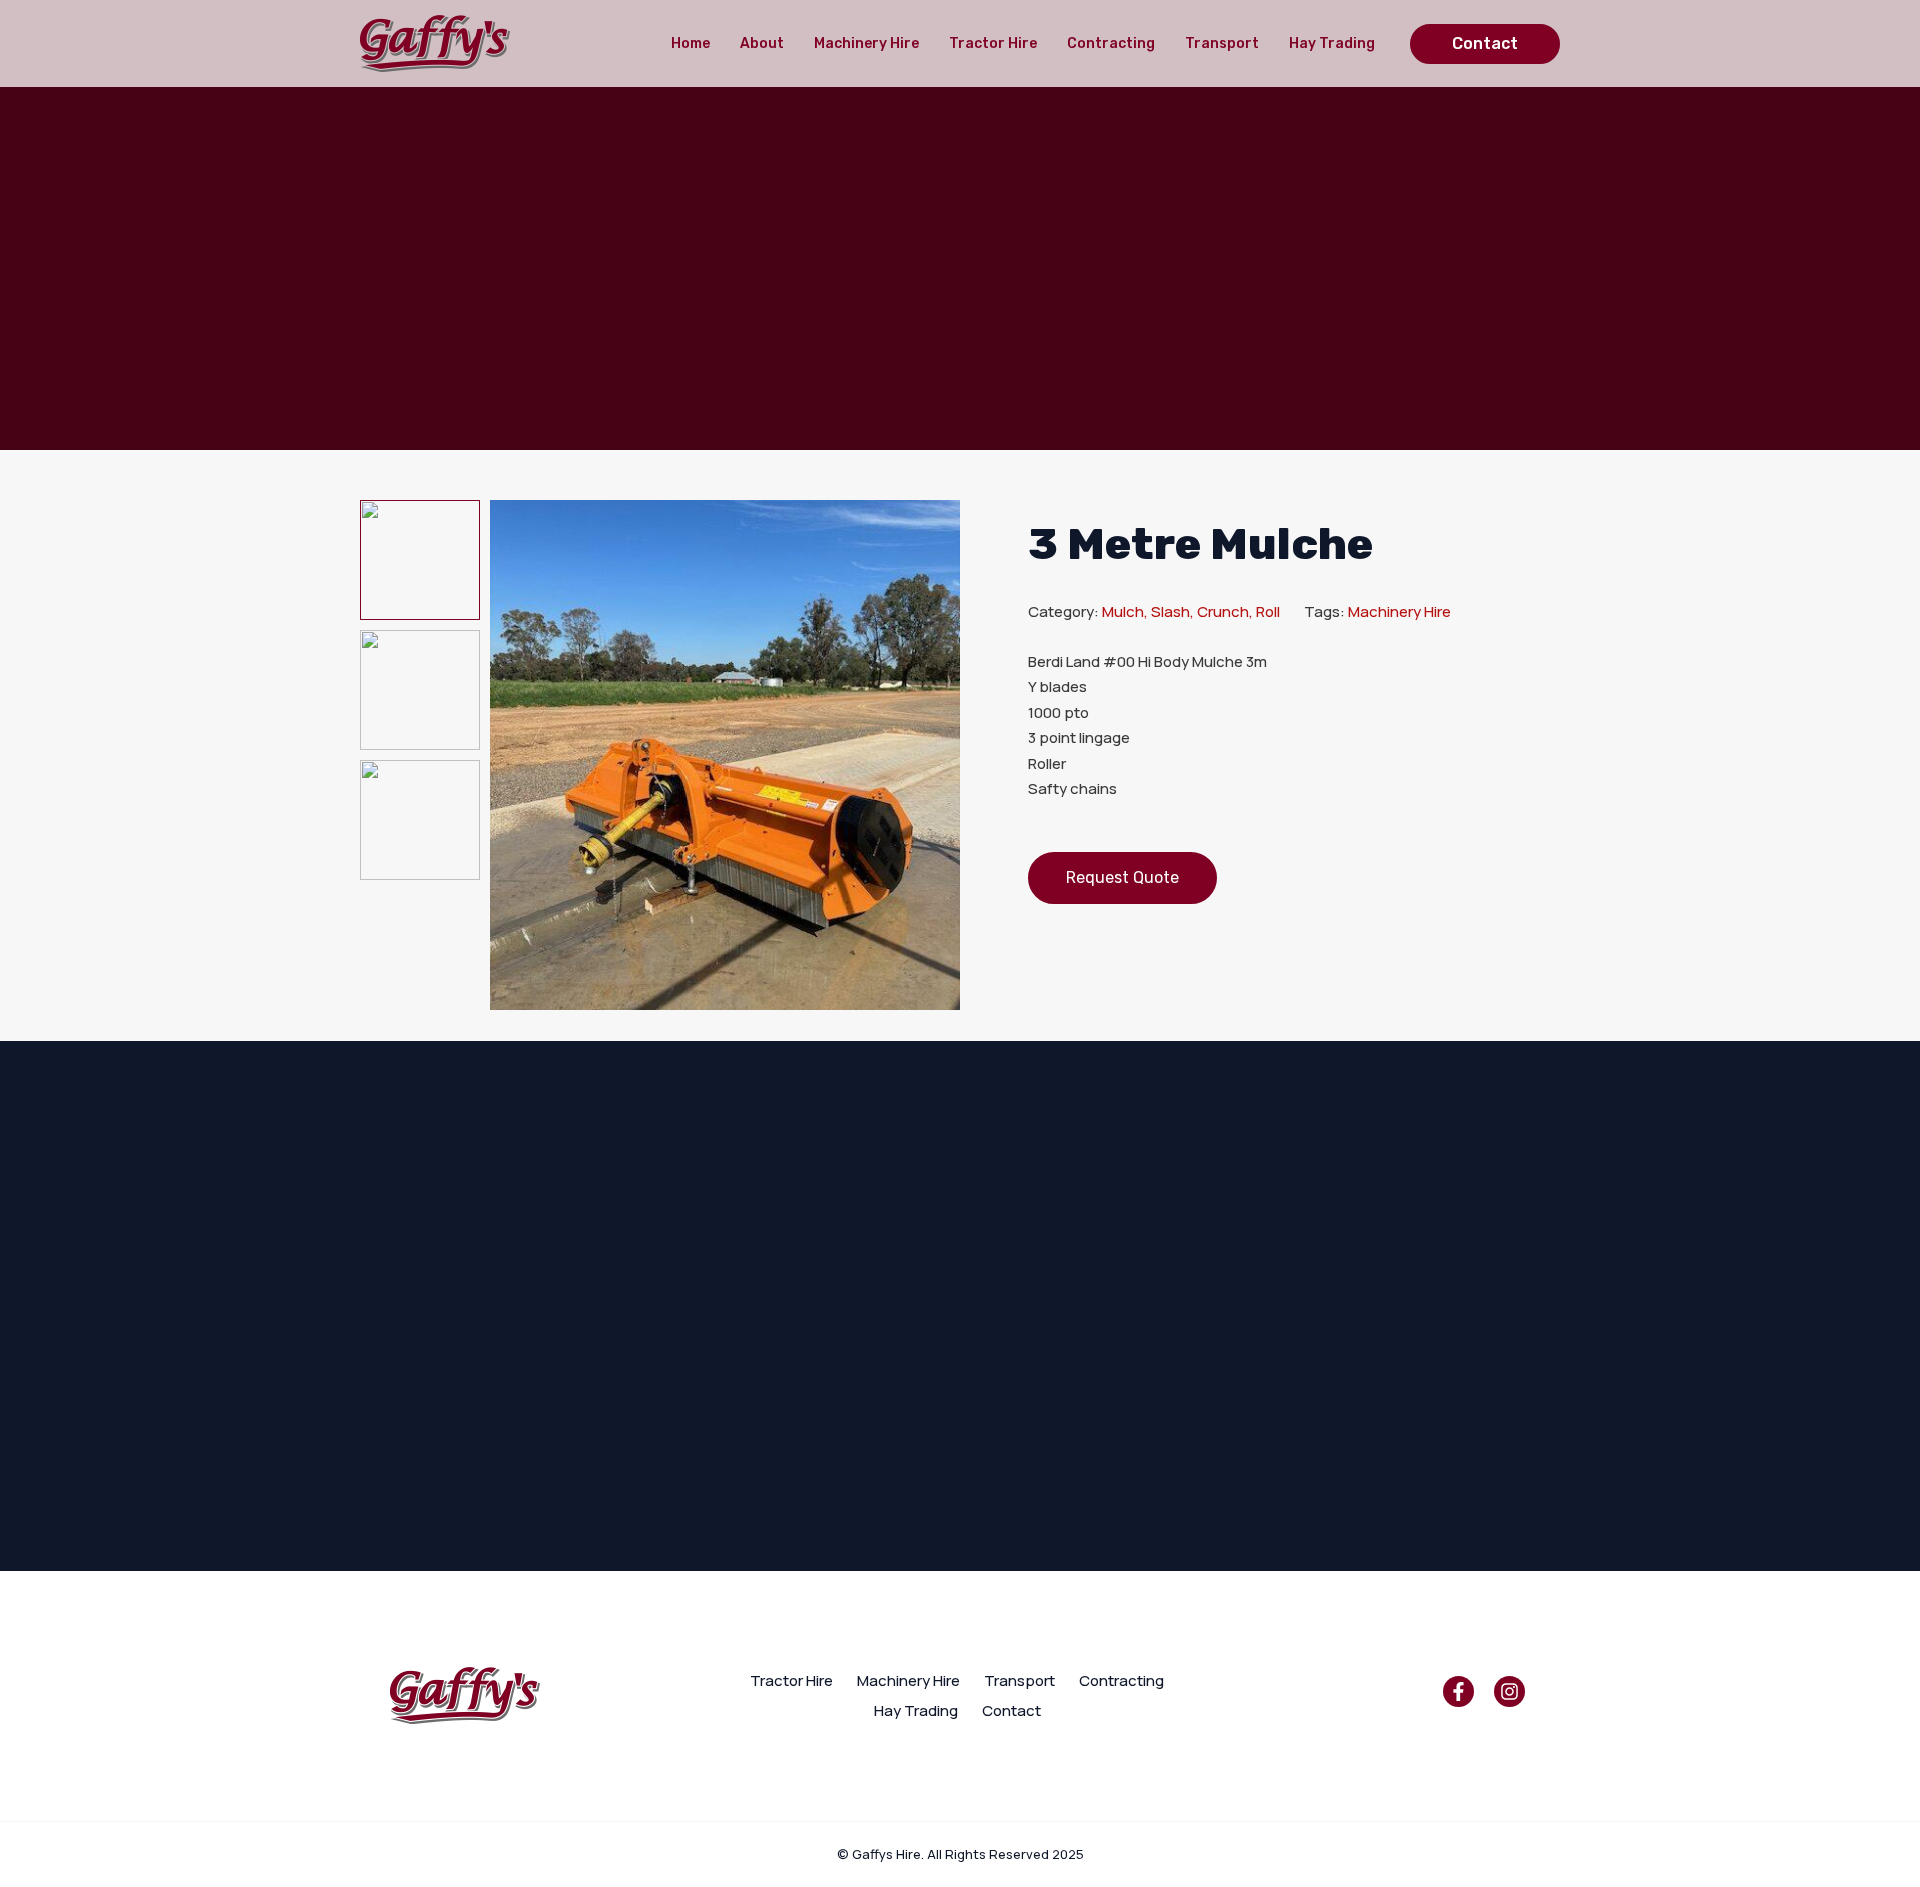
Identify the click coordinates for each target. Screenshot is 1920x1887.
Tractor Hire (993, 43)
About (762, 43)
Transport (1222, 43)
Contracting (1111, 43)
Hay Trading (1332, 43)
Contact (1011, 1710)
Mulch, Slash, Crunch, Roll (1191, 611)
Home (690, 43)
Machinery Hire (866, 43)
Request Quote (1122, 877)
